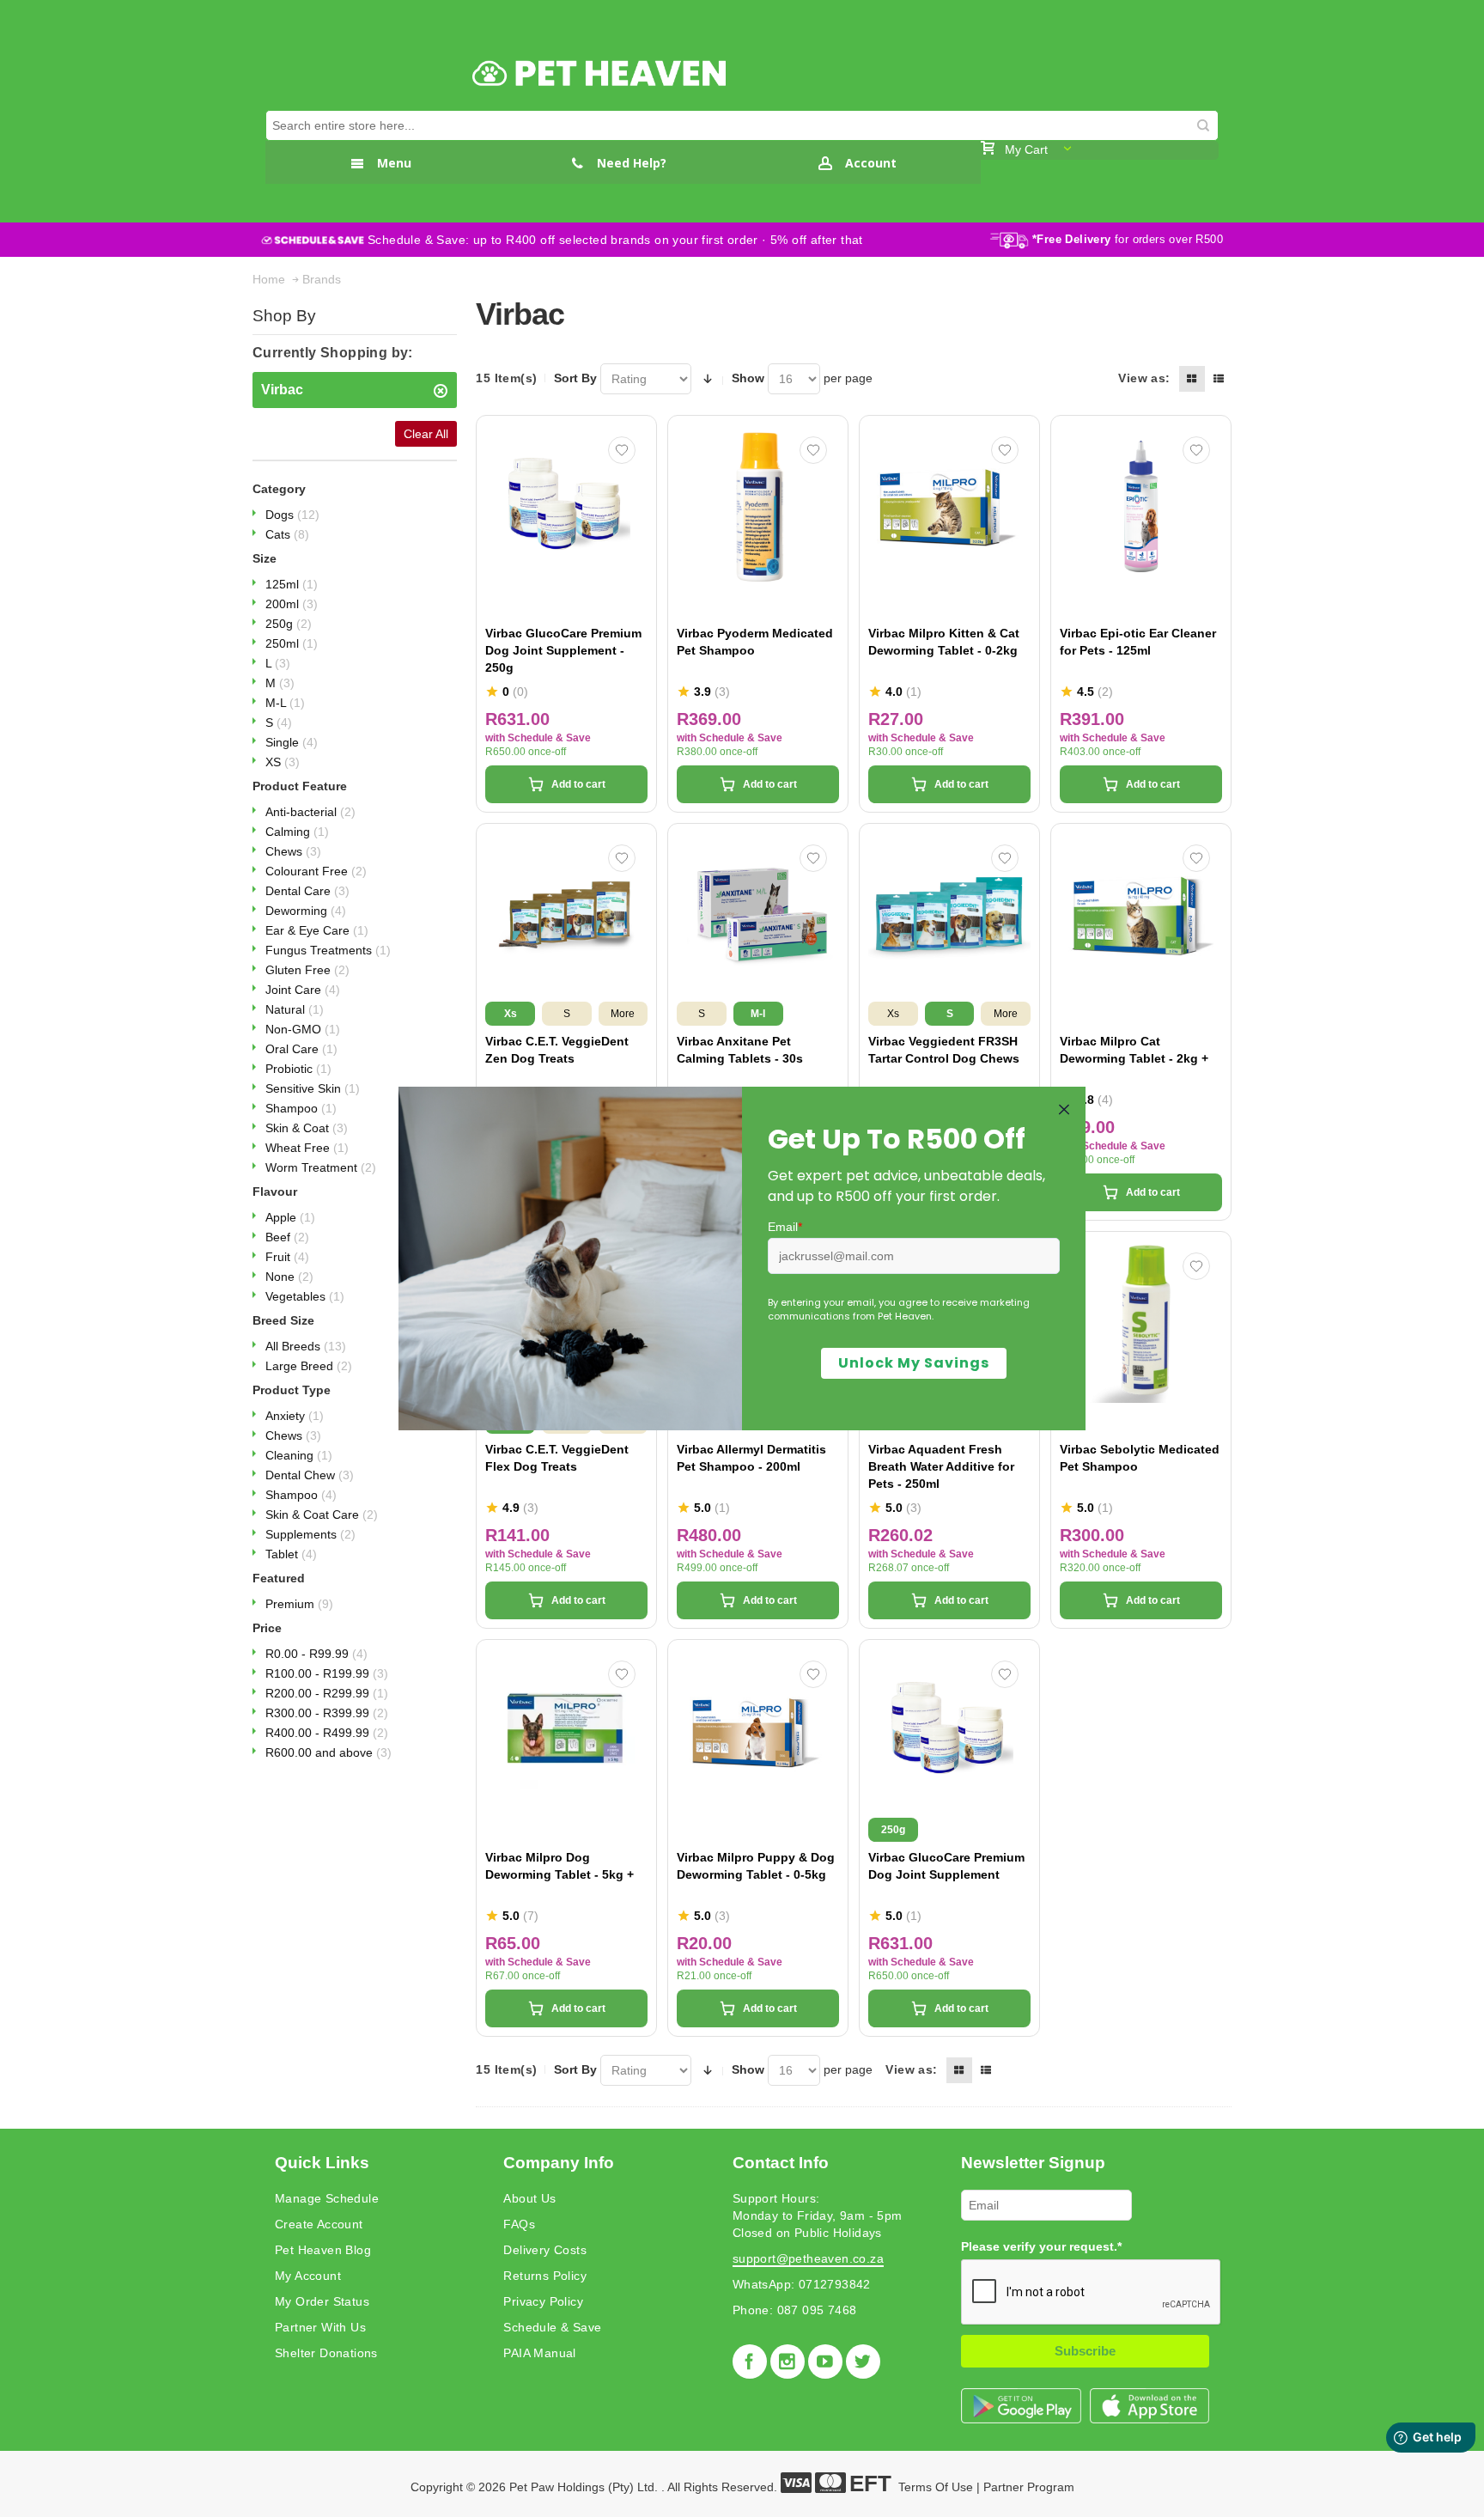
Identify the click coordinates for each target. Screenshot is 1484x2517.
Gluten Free (307, 970)
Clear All (426, 434)
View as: (1144, 378)
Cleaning (299, 1455)
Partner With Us (320, 2327)
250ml (292, 643)
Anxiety (295, 1416)
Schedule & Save (552, 2327)
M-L (285, 703)
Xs (511, 1014)
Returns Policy (545, 2276)
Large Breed (309, 1366)
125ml (292, 584)
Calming (297, 832)
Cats (287, 534)
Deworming (306, 911)
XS (283, 762)
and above (328, 1752)
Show (748, 378)
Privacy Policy (543, 2301)
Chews (293, 851)
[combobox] (742, 125)
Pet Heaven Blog (323, 2250)
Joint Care (303, 990)
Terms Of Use (936, 2487)
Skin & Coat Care (322, 1514)
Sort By (575, 378)
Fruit (287, 1257)
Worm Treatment (321, 1167)
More (623, 1014)
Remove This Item (441, 391)
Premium (299, 1604)
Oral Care (301, 1049)
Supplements (310, 1534)
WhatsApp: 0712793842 (802, 2284)
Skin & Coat (307, 1128)
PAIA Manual (539, 2353)
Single (292, 742)
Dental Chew (310, 1475)
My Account (308, 2276)
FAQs (519, 2224)
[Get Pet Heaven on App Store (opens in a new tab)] (1149, 2406)
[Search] (1203, 125)
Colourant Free (316, 871)
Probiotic (298, 1069)
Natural (295, 1009)
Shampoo (301, 1108)
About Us (529, 2198)
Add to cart (578, 784)
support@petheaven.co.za (808, 2258)
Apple (290, 1217)
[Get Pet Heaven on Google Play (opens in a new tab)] (1021, 2406)
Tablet (291, 1554)
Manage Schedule (327, 2198)
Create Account (319, 2224)
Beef (287, 1237)
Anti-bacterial (310, 812)
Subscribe (1085, 2351)
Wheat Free (307, 1148)
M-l (758, 1014)
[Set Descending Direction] (708, 379)
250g (289, 624)
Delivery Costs (545, 2250)
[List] (1219, 379)
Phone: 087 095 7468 (795, 2310)
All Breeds (306, 1346)
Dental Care (307, 891)
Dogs (292, 515)
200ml (292, 604)
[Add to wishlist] (622, 450)
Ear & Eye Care (317, 930)
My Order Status (322, 2301)
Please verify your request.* (1041, 2246)
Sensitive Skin (313, 1088)
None (289, 1277)
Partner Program (1029, 2487)
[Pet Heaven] (599, 74)
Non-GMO (303, 1029)
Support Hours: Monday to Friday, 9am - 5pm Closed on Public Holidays (818, 2215)
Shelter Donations (326, 2353)
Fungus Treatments (328, 950)
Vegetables (305, 1296)
